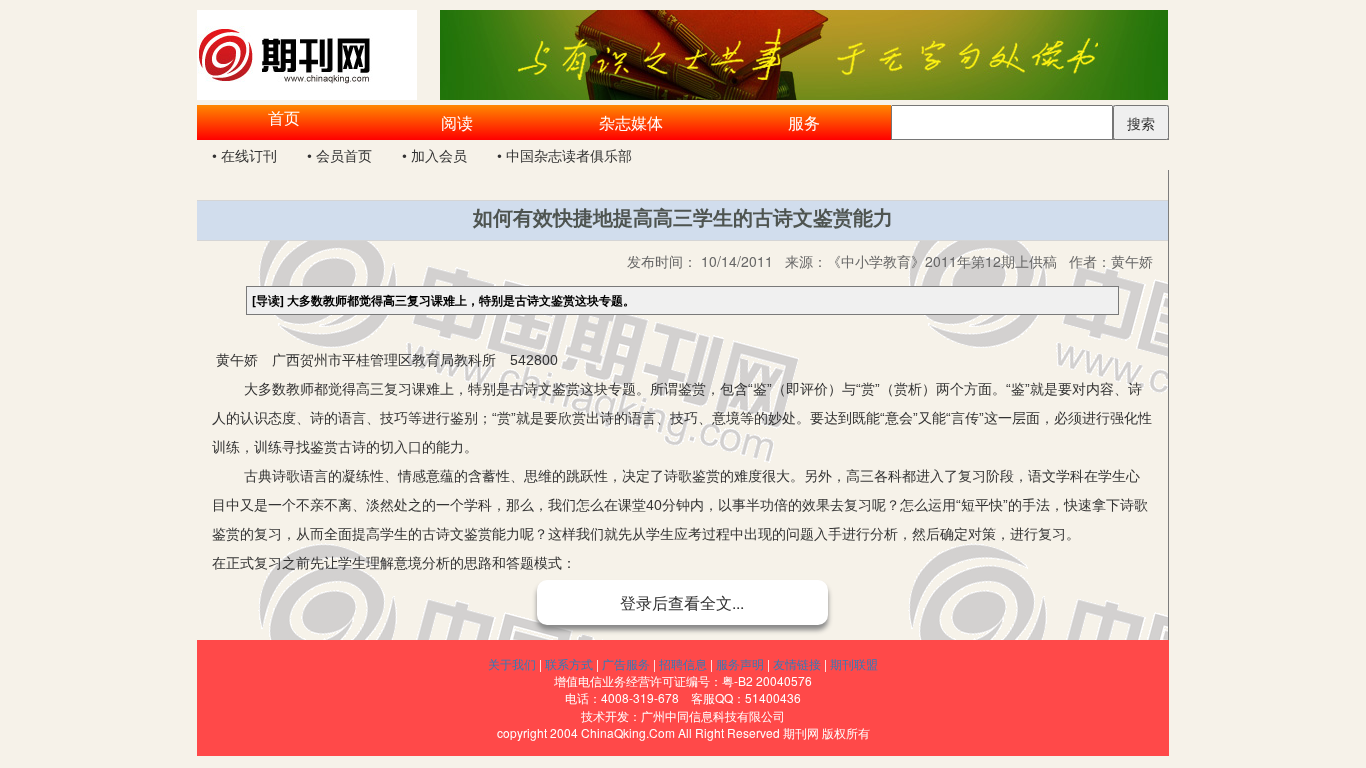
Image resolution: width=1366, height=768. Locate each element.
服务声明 (740, 663)
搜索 (1141, 123)
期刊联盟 (854, 663)
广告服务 (626, 663)
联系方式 (569, 663)
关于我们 (512, 663)
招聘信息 (683, 663)
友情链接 (797, 663)
